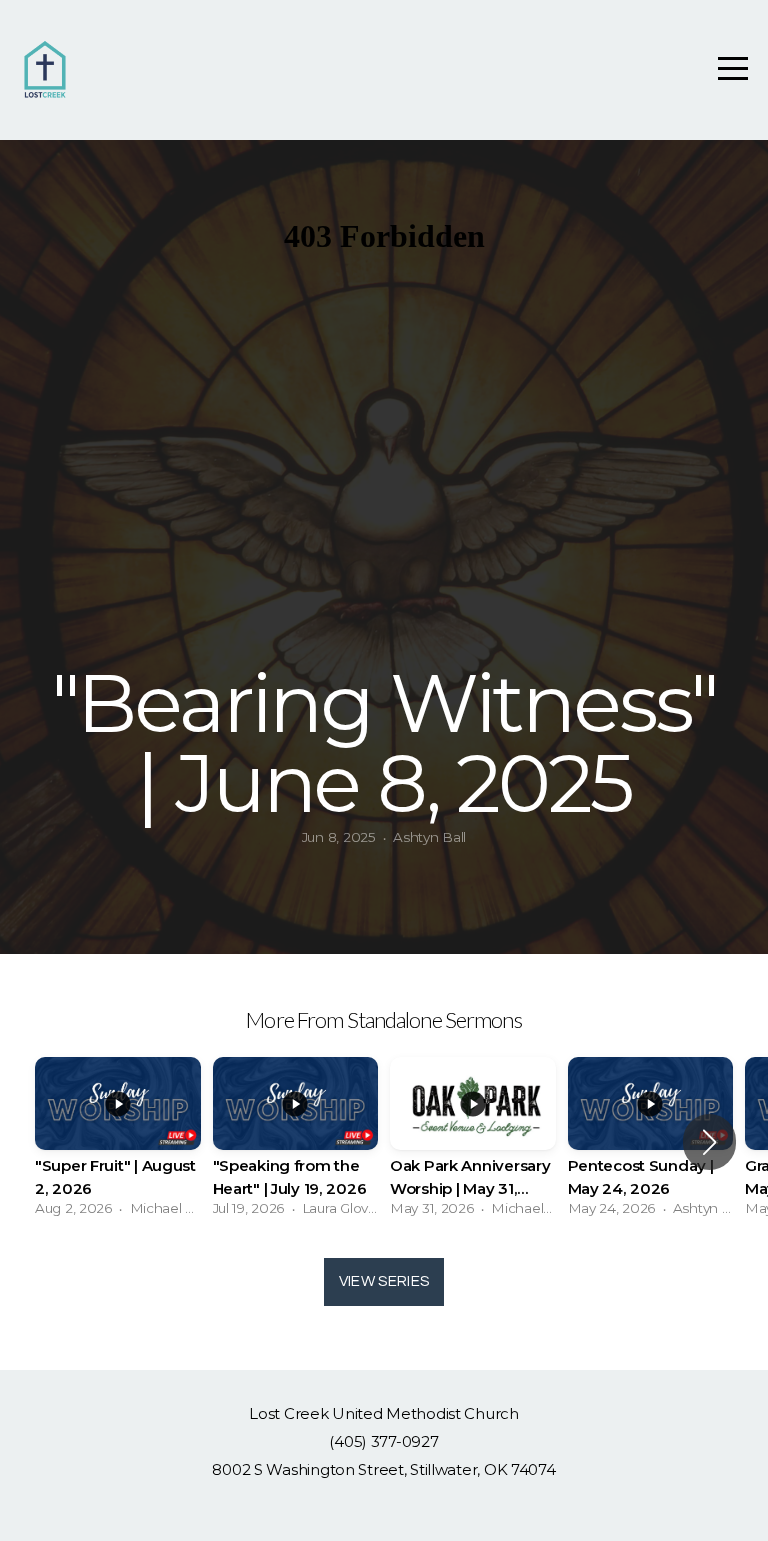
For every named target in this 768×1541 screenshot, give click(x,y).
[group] (118, 1142)
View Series (384, 1281)
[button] (709, 1142)
